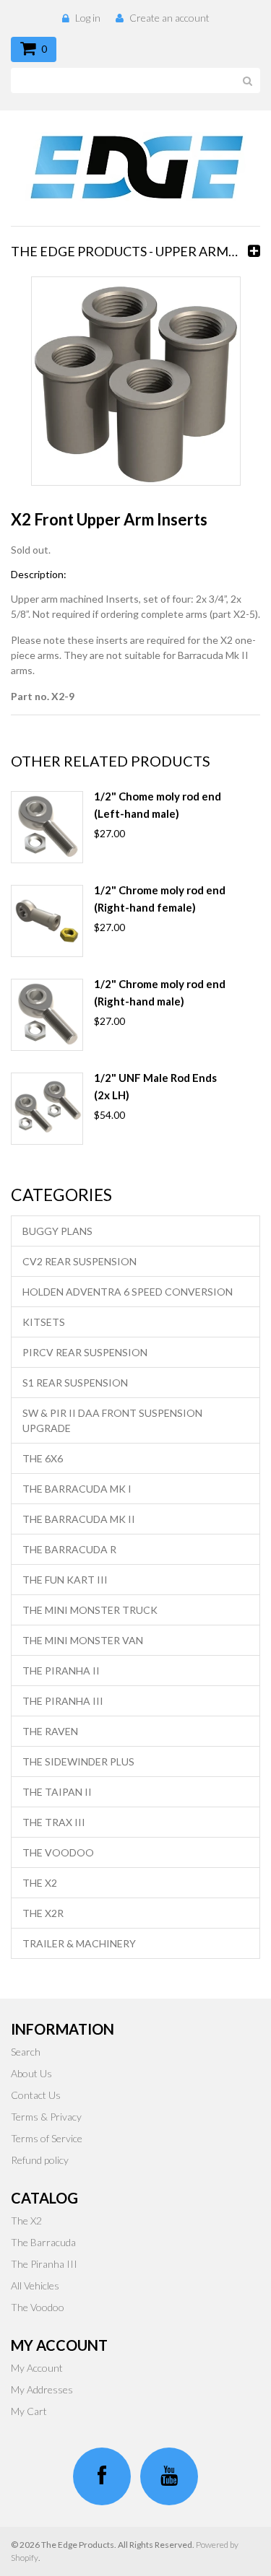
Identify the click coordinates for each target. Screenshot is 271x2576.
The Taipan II (57, 1792)
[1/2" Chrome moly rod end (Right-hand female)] (47, 921)
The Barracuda (43, 2242)
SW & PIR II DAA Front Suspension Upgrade (112, 1420)
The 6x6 (43, 1458)
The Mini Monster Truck (90, 1610)
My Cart (29, 2411)
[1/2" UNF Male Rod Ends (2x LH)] (47, 1109)
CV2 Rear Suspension (79, 1261)
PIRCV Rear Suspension (85, 1352)
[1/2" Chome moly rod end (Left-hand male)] (47, 827)
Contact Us (36, 2095)
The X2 (40, 1883)
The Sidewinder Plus (78, 1761)
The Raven (50, 1731)
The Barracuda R (69, 1549)
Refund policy (40, 2160)
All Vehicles (35, 2285)
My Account (37, 2368)
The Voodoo (58, 1852)
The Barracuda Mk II (79, 1519)
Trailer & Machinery (79, 1943)
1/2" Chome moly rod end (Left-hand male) (158, 805)
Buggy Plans (57, 1231)
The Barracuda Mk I (77, 1489)
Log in (88, 18)
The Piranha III (63, 1701)
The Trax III (54, 1822)
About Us (31, 2073)
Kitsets (44, 1322)
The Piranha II (61, 1671)
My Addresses (42, 2389)
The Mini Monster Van (83, 1640)
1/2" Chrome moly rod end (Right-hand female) (160, 899)
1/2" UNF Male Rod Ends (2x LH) (155, 1086)
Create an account (169, 18)
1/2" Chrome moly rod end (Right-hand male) (160, 992)
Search (26, 2052)
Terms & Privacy (46, 2117)
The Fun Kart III (65, 1580)
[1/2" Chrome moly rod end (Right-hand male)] (47, 1015)
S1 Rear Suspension (75, 1383)
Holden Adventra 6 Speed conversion (128, 1292)
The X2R (43, 1913)
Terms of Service (47, 2138)
